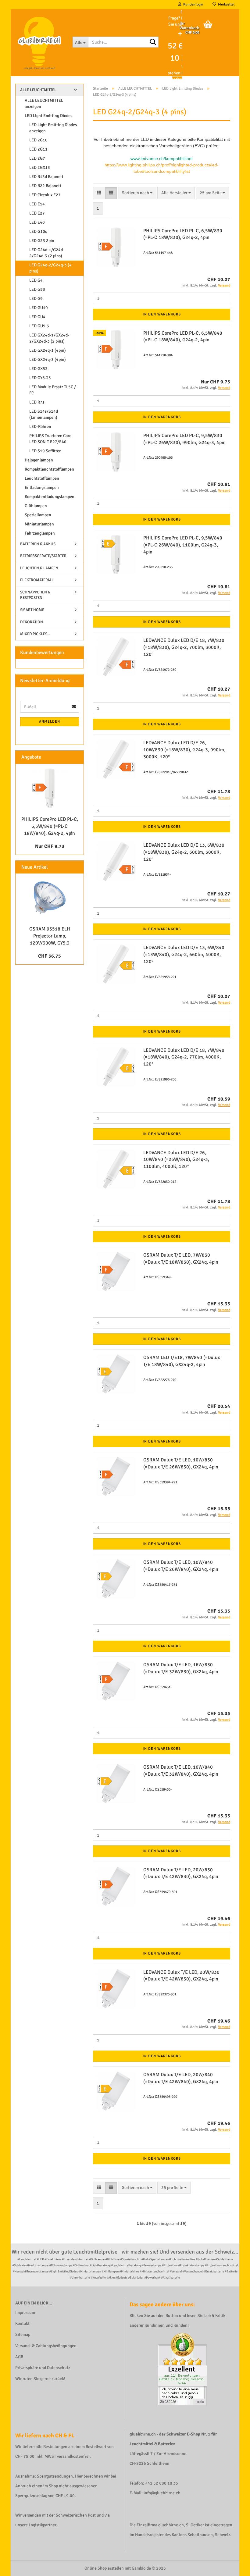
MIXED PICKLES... (35, 634)
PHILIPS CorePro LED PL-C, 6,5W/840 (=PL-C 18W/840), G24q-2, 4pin (50, 826)
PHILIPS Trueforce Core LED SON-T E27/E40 (50, 439)
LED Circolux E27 (45, 195)
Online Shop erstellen (104, 2568)
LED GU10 (39, 308)
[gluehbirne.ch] (39, 43)
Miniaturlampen (39, 524)
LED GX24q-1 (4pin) (48, 350)
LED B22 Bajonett (45, 186)
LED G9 (36, 299)
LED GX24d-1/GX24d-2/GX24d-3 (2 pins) (49, 338)
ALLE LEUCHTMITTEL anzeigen (44, 103)
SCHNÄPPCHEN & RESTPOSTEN (35, 595)
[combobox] (137, 193)
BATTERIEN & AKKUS (38, 544)
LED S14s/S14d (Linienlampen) (44, 414)
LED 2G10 (38, 140)
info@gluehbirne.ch (162, 2493)
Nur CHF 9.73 (50, 846)
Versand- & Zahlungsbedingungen (46, 2346)
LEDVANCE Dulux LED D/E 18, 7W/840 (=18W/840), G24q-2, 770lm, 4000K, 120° (184, 1057)
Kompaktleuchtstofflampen (49, 469)
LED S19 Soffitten (45, 451)
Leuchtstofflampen (42, 478)
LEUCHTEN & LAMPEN (39, 568)
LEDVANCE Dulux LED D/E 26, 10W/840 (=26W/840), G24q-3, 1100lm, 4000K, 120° (176, 1160)
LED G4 (36, 280)
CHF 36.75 (50, 956)
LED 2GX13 (40, 167)
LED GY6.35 (40, 378)
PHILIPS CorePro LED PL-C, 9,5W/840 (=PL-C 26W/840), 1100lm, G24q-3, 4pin (183, 545)
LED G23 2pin (42, 241)
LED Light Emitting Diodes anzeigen (53, 128)
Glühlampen (36, 506)
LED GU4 (37, 317)
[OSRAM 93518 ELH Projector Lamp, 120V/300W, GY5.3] (50, 898)
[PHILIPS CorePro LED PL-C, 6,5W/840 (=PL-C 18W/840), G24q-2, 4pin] (50, 788)
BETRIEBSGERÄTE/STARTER (43, 556)
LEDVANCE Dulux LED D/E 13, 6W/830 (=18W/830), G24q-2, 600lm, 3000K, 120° (184, 852)
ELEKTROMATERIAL (37, 580)
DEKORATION (32, 622)
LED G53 (37, 289)
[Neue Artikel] (77, 867)
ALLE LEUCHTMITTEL (38, 90)
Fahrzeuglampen (40, 533)
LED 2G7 (37, 158)
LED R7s (37, 402)
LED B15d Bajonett (46, 177)
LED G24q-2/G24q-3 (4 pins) (50, 268)
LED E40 (37, 222)
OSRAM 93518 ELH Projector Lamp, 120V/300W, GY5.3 (50, 936)
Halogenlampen (39, 460)
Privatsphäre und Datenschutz (43, 2368)
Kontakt (22, 2323)
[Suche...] (153, 42)
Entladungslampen (42, 487)
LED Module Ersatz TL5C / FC (53, 390)
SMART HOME (32, 610)
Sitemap (23, 2334)
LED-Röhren (40, 427)
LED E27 (37, 213)
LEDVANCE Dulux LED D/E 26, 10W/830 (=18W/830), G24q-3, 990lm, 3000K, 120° (184, 750)
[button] (99, 193)
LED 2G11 (38, 149)
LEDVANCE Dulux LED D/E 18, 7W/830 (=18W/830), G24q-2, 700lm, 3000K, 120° (184, 647)
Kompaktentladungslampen (50, 497)
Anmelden (50, 722)
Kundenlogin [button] (192, 4)
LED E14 (37, 204)
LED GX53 (38, 369)
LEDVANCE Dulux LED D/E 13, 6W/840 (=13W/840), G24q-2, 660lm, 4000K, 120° (184, 955)
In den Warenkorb (162, 314)
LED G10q (38, 231)
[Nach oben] (233, 2567)
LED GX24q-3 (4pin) (48, 359)
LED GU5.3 (39, 326)
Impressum (25, 2313)
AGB (19, 2357)
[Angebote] (77, 757)
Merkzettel (225, 4)
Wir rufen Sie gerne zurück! (40, 2379)
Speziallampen (38, 515)
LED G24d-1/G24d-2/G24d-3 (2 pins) (47, 253)
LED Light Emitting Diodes (48, 116)
